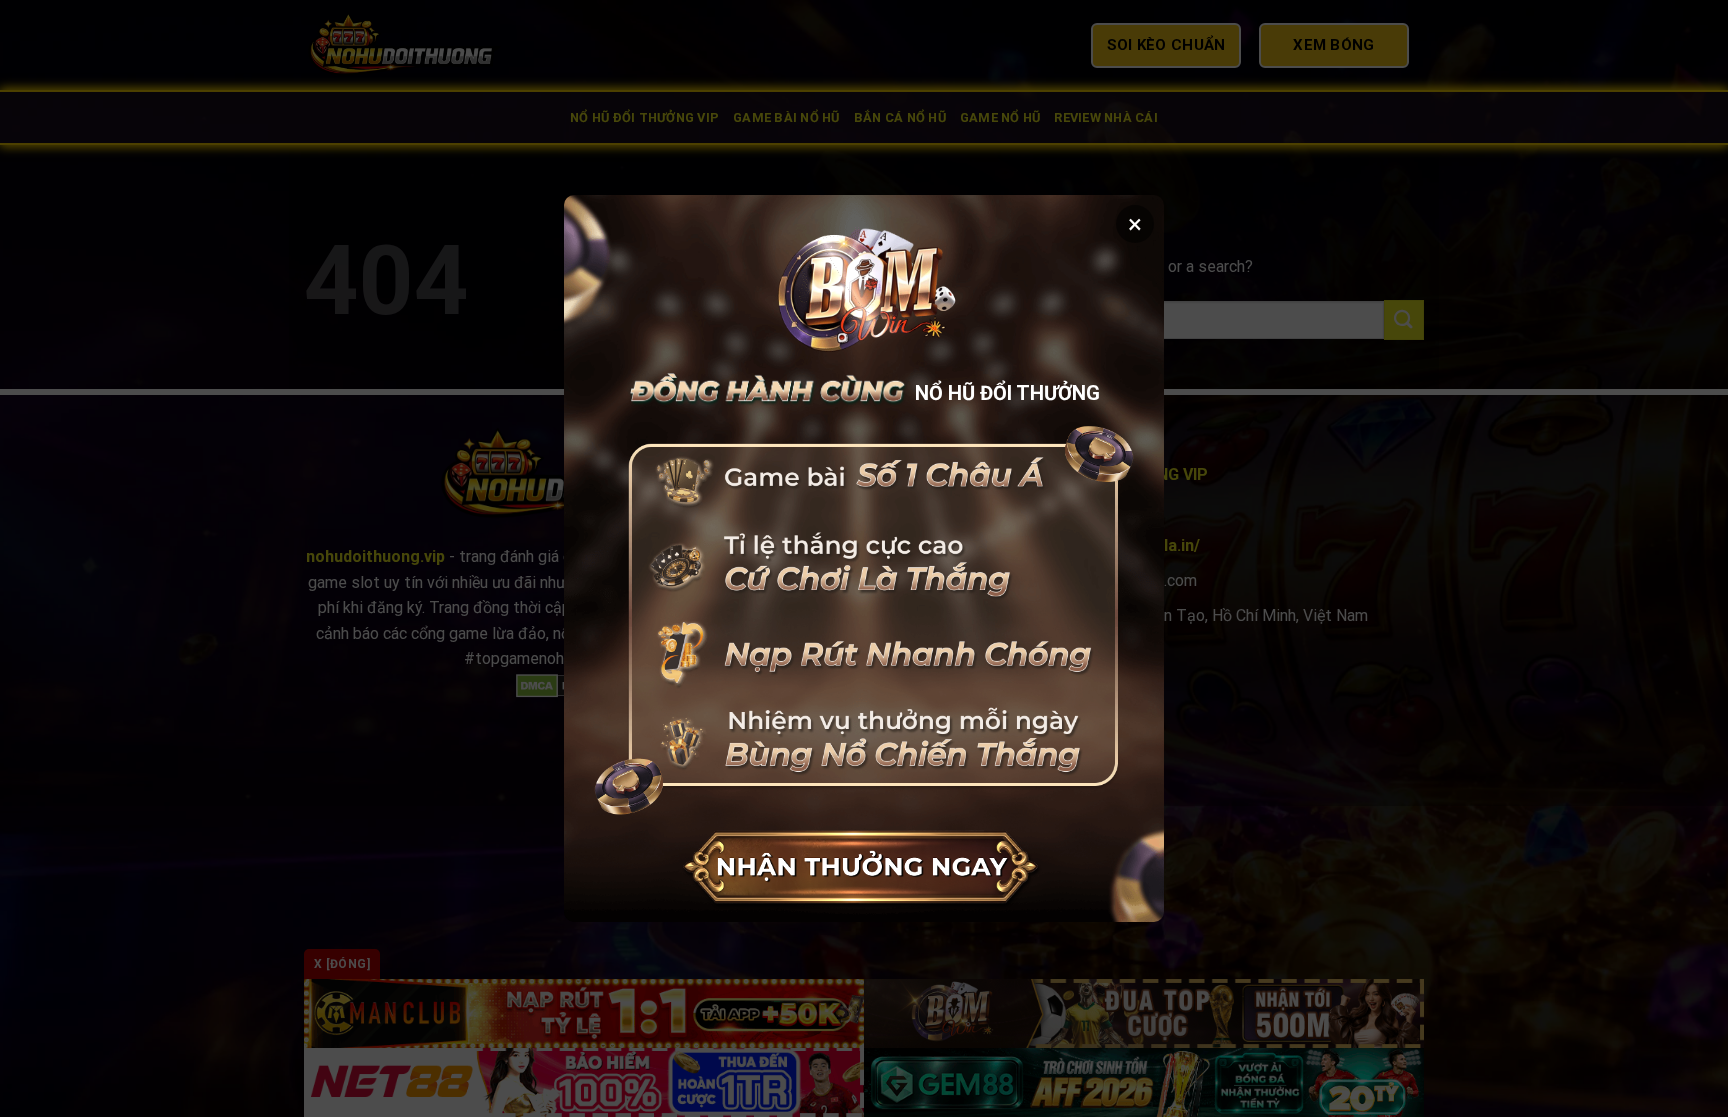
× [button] (1135, 224)
